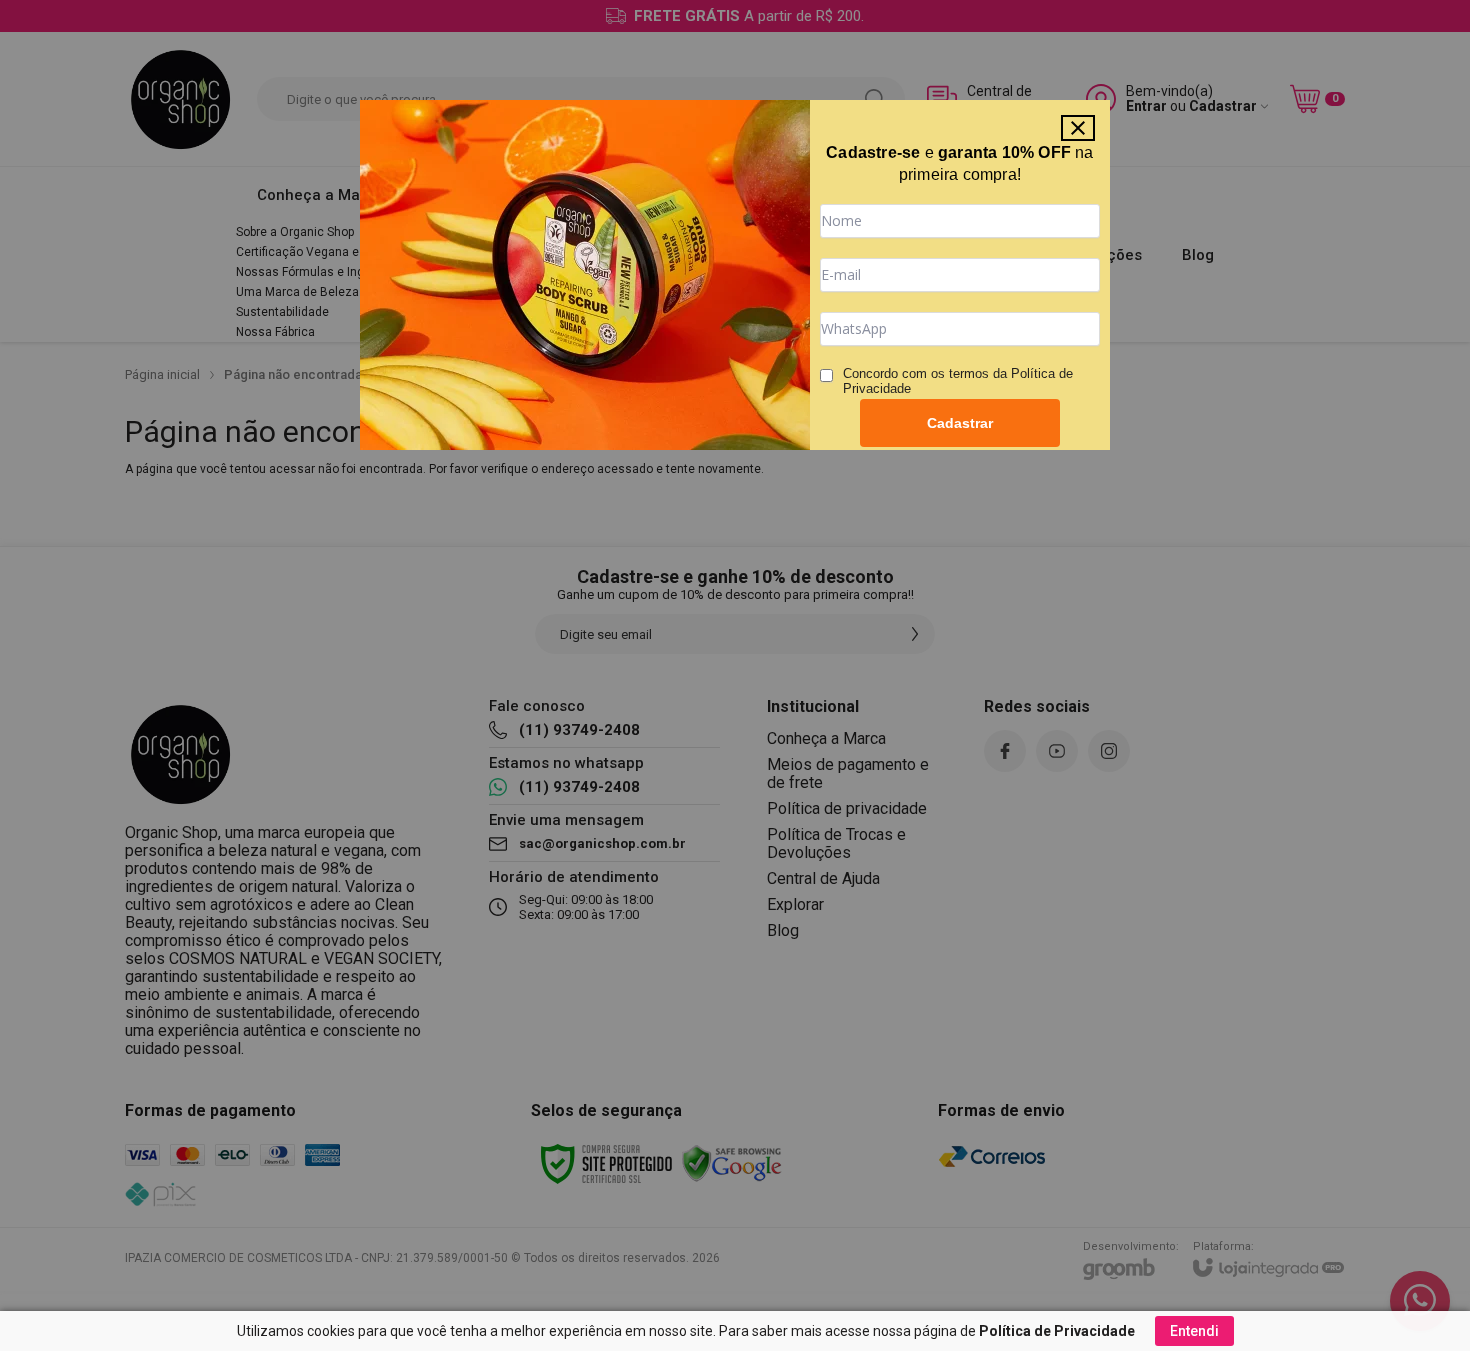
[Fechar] (1078, 128)
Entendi (1194, 1331)
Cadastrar (960, 423)
